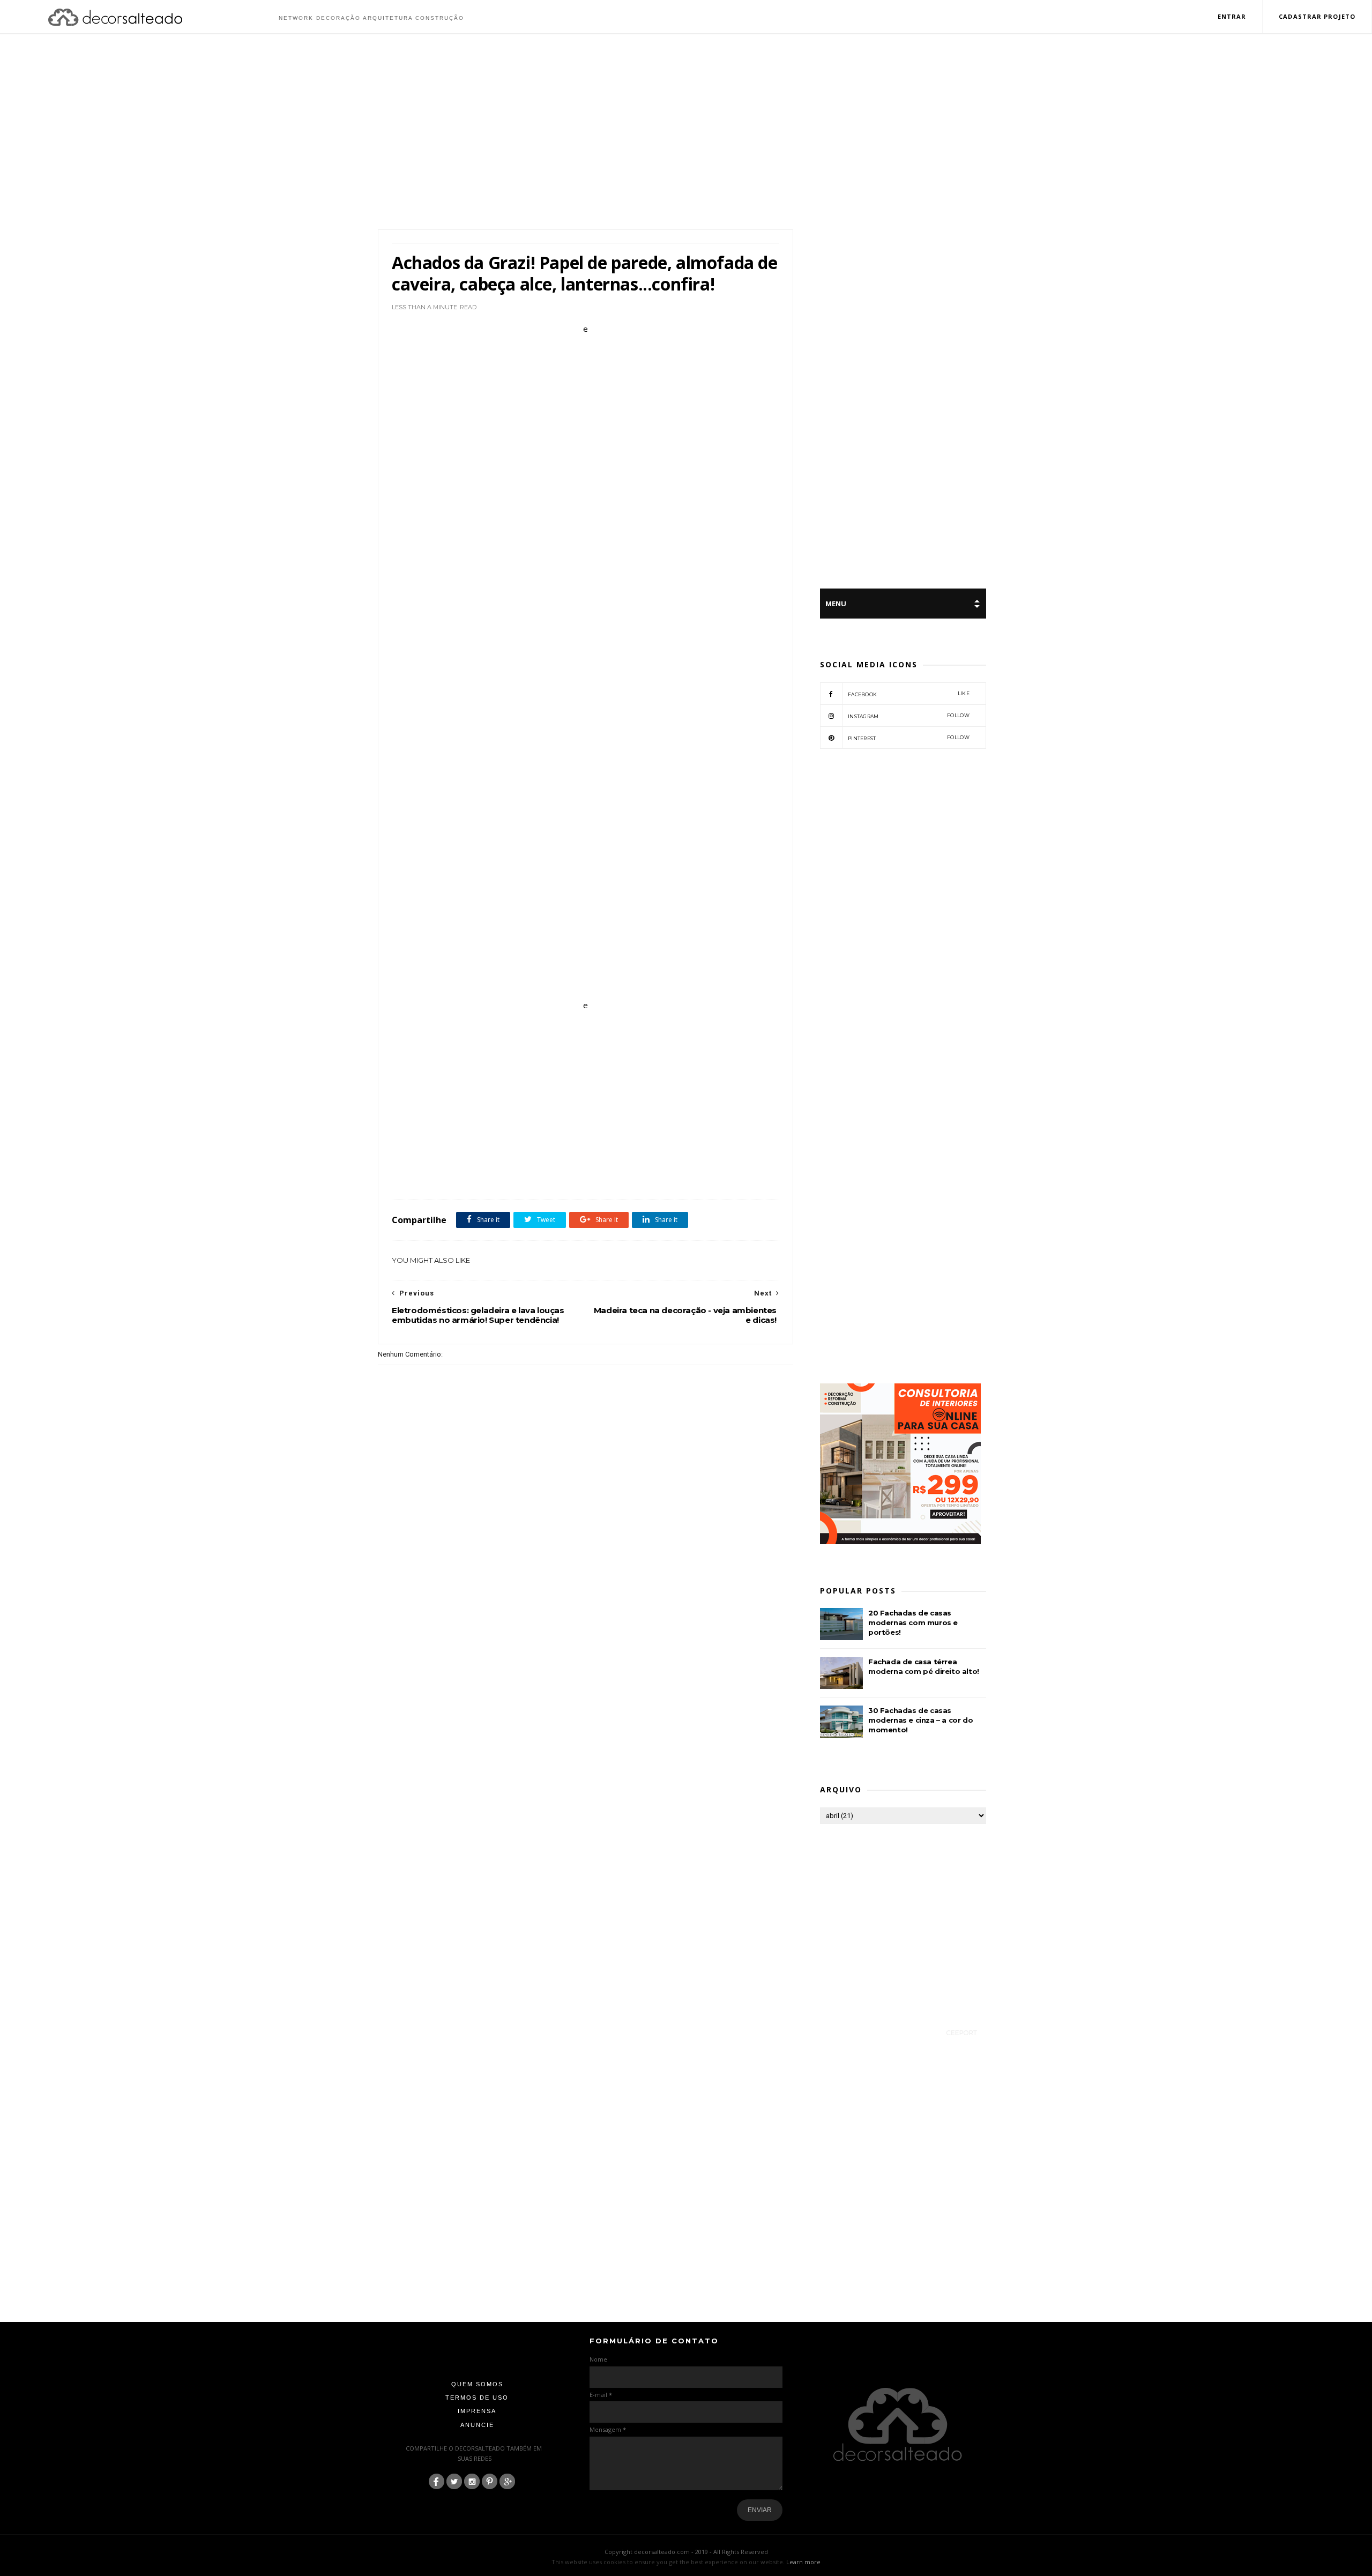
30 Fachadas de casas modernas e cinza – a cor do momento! (920, 1720)
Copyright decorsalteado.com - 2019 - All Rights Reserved (686, 2552)
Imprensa (477, 2411)
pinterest (909, 738)
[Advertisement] (686, 133)
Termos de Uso (477, 2398)
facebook (909, 694)
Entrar (1232, 16)
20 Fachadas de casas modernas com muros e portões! (913, 1622)
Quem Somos (477, 2384)
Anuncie (477, 2425)
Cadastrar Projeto (1317, 16)
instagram (909, 716)
